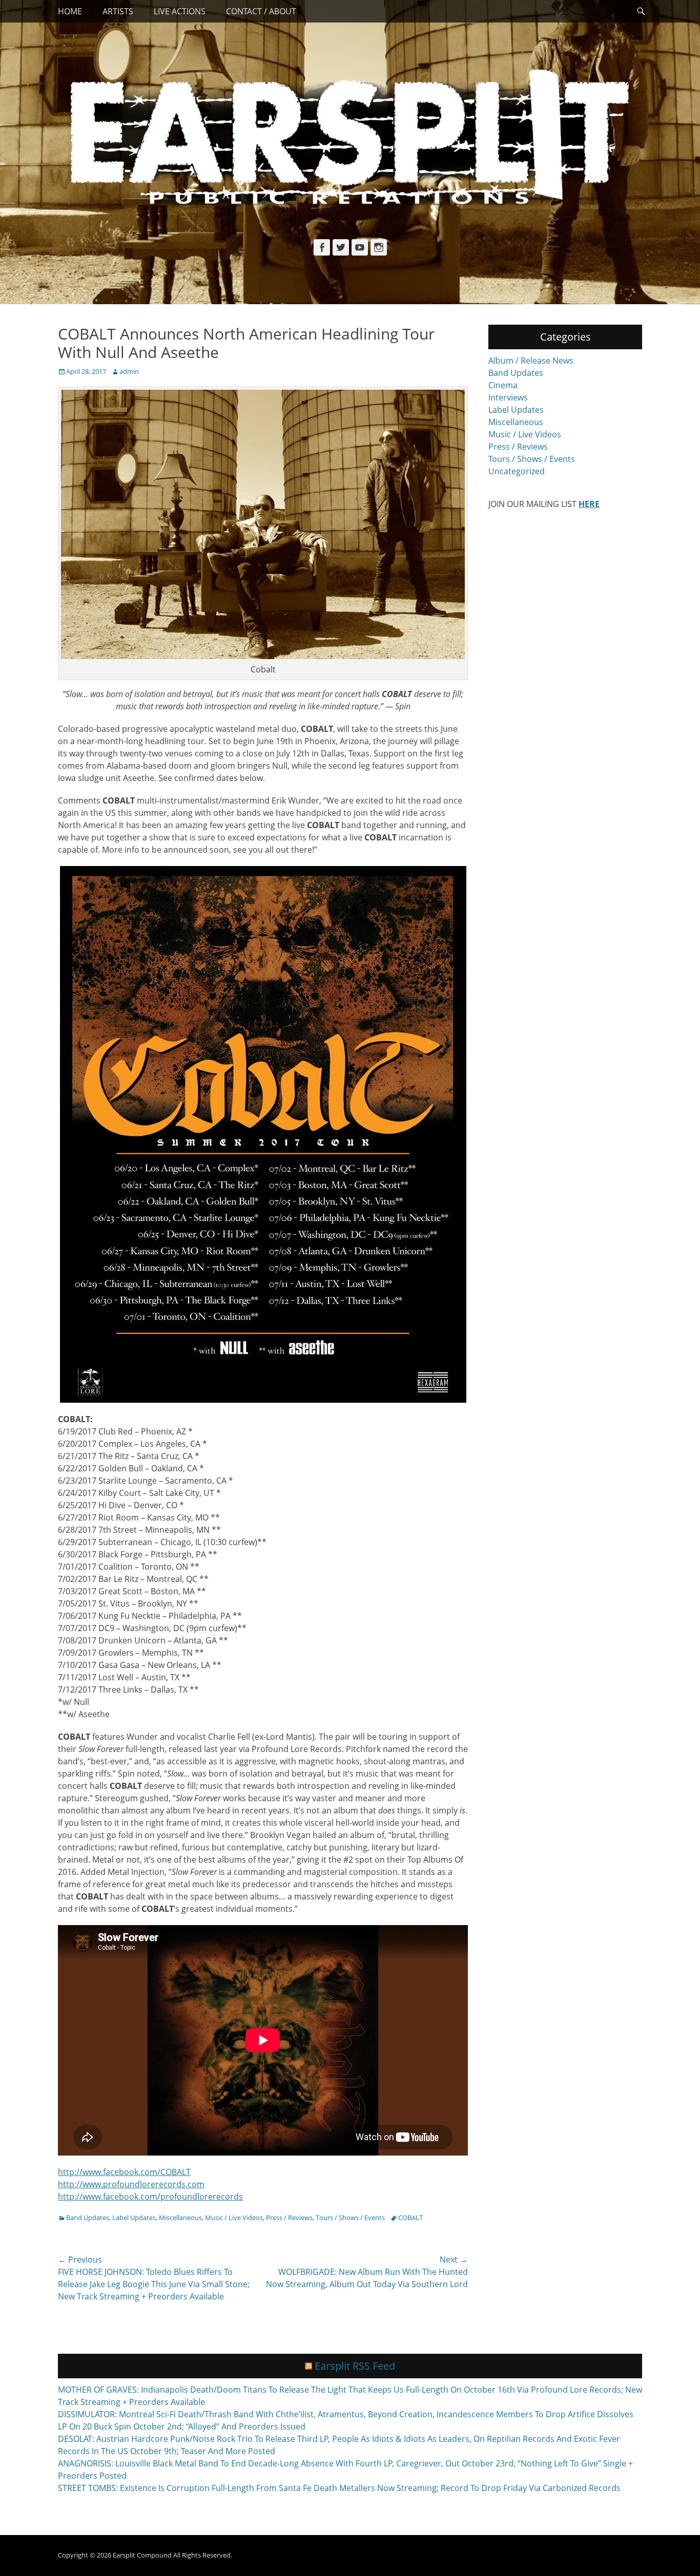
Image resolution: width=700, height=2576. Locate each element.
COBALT (410, 2218)
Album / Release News (531, 361)
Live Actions (180, 11)
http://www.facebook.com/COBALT (124, 2172)
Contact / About (261, 11)
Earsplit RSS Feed (355, 2366)
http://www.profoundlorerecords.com (131, 2184)
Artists (118, 11)
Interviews (508, 397)
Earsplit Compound (142, 2555)
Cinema (503, 385)
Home (70, 11)
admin (129, 371)
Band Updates (88, 2218)
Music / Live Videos (234, 2218)
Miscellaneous (180, 2218)
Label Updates (134, 2218)
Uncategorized (517, 471)
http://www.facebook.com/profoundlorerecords (150, 2197)
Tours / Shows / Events (350, 2218)
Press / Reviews (289, 2218)
